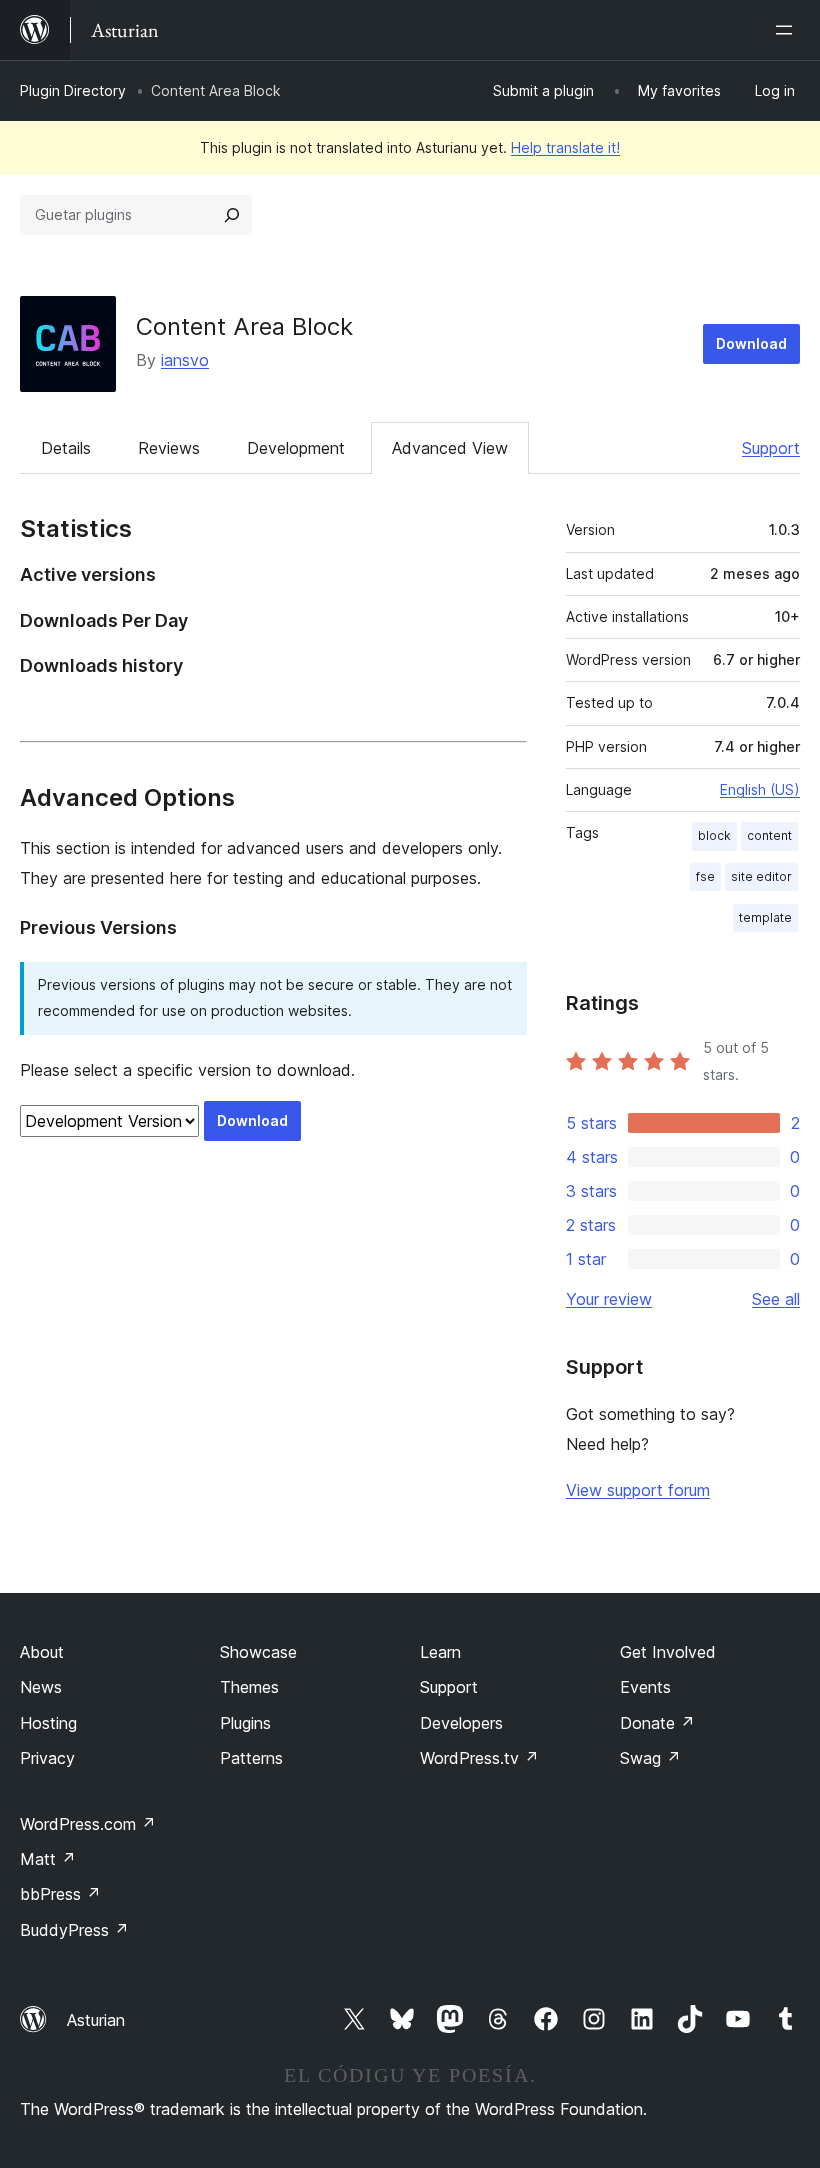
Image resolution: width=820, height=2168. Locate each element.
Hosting (48, 1723)
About (42, 1652)
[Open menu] (788, 30)
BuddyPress (74, 1930)
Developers (461, 1723)
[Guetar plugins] (232, 215)
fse (705, 876)
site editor (761, 876)
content (769, 835)
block (714, 835)
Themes (249, 1687)
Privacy (47, 1758)
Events (645, 1687)
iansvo (185, 360)
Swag (650, 1758)
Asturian (96, 2020)
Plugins (245, 1723)
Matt (48, 1859)
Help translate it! (565, 147)
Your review (609, 1299)
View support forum (638, 1490)
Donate (657, 1723)
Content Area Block (244, 326)
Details (66, 448)
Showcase (258, 1652)
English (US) (760, 789)
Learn (440, 1652)
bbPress (60, 1894)
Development (296, 448)
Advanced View (450, 448)
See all (776, 1299)
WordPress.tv (479, 1758)
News (41, 1687)
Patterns (251, 1758)
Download (751, 343)
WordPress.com (88, 1824)
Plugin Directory (73, 90)
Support (771, 448)
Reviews (169, 448)
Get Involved (668, 1652)
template (765, 917)
